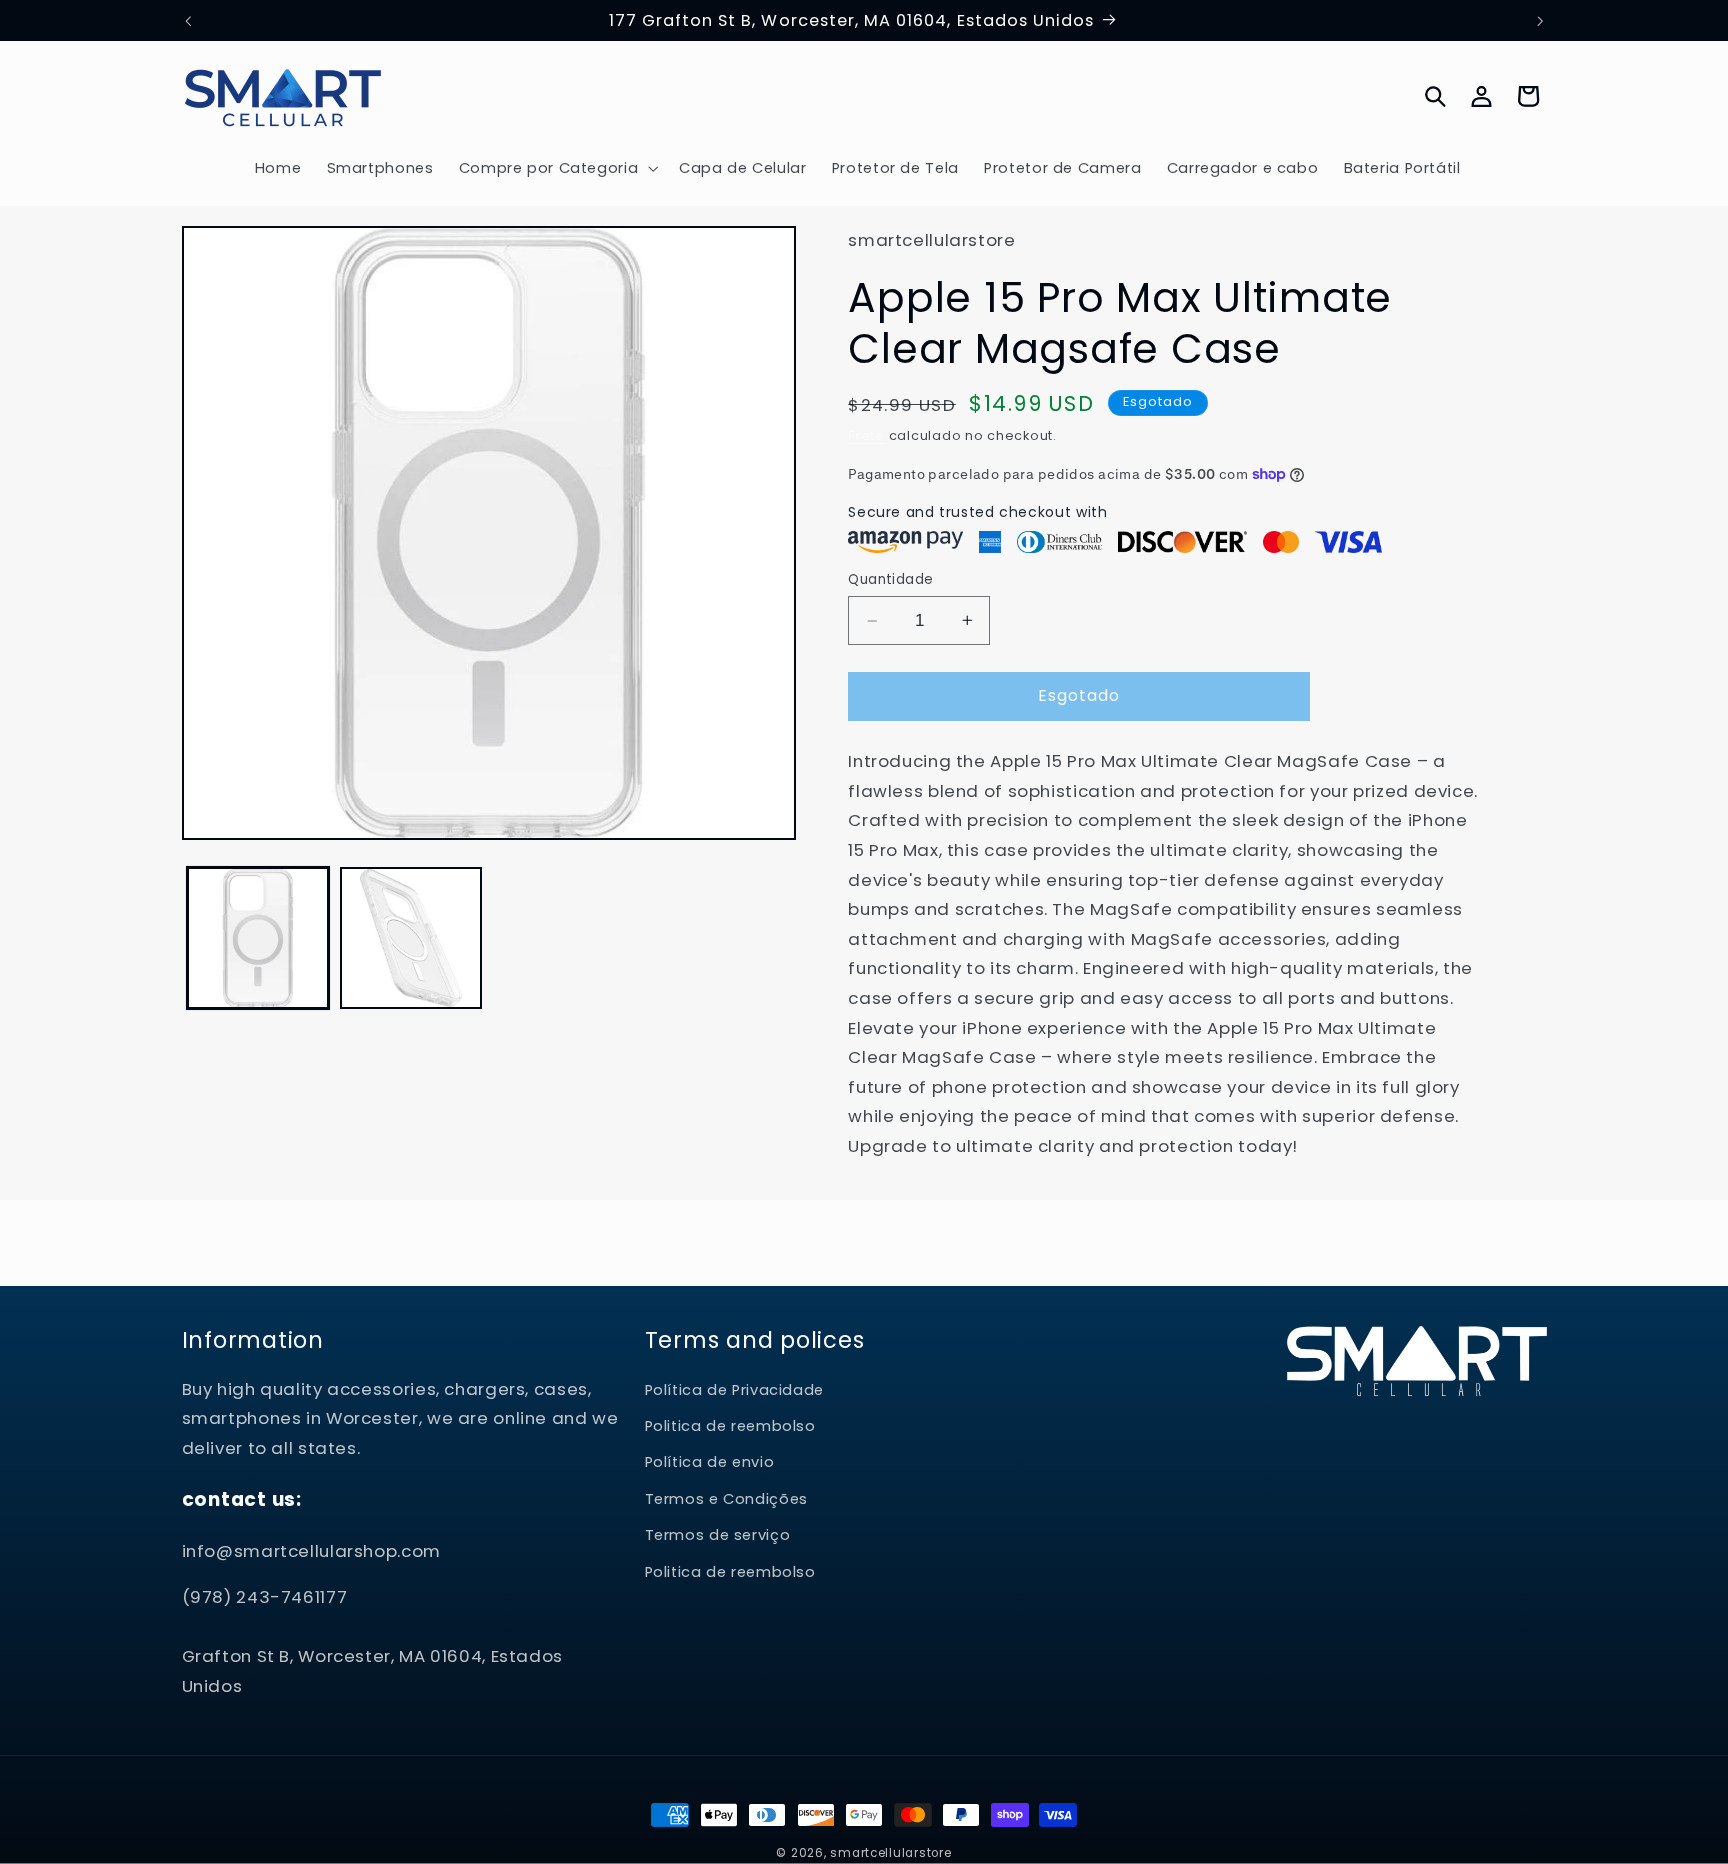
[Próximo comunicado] (1540, 21)
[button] (556, 168)
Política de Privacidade (735, 1391)
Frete (866, 435)
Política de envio (710, 1463)
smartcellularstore (890, 1853)
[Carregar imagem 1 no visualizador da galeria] (258, 938)
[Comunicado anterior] (188, 21)
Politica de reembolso (730, 1427)
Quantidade (890, 578)
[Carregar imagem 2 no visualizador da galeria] (411, 938)
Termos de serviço (718, 1536)
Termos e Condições (726, 1500)
